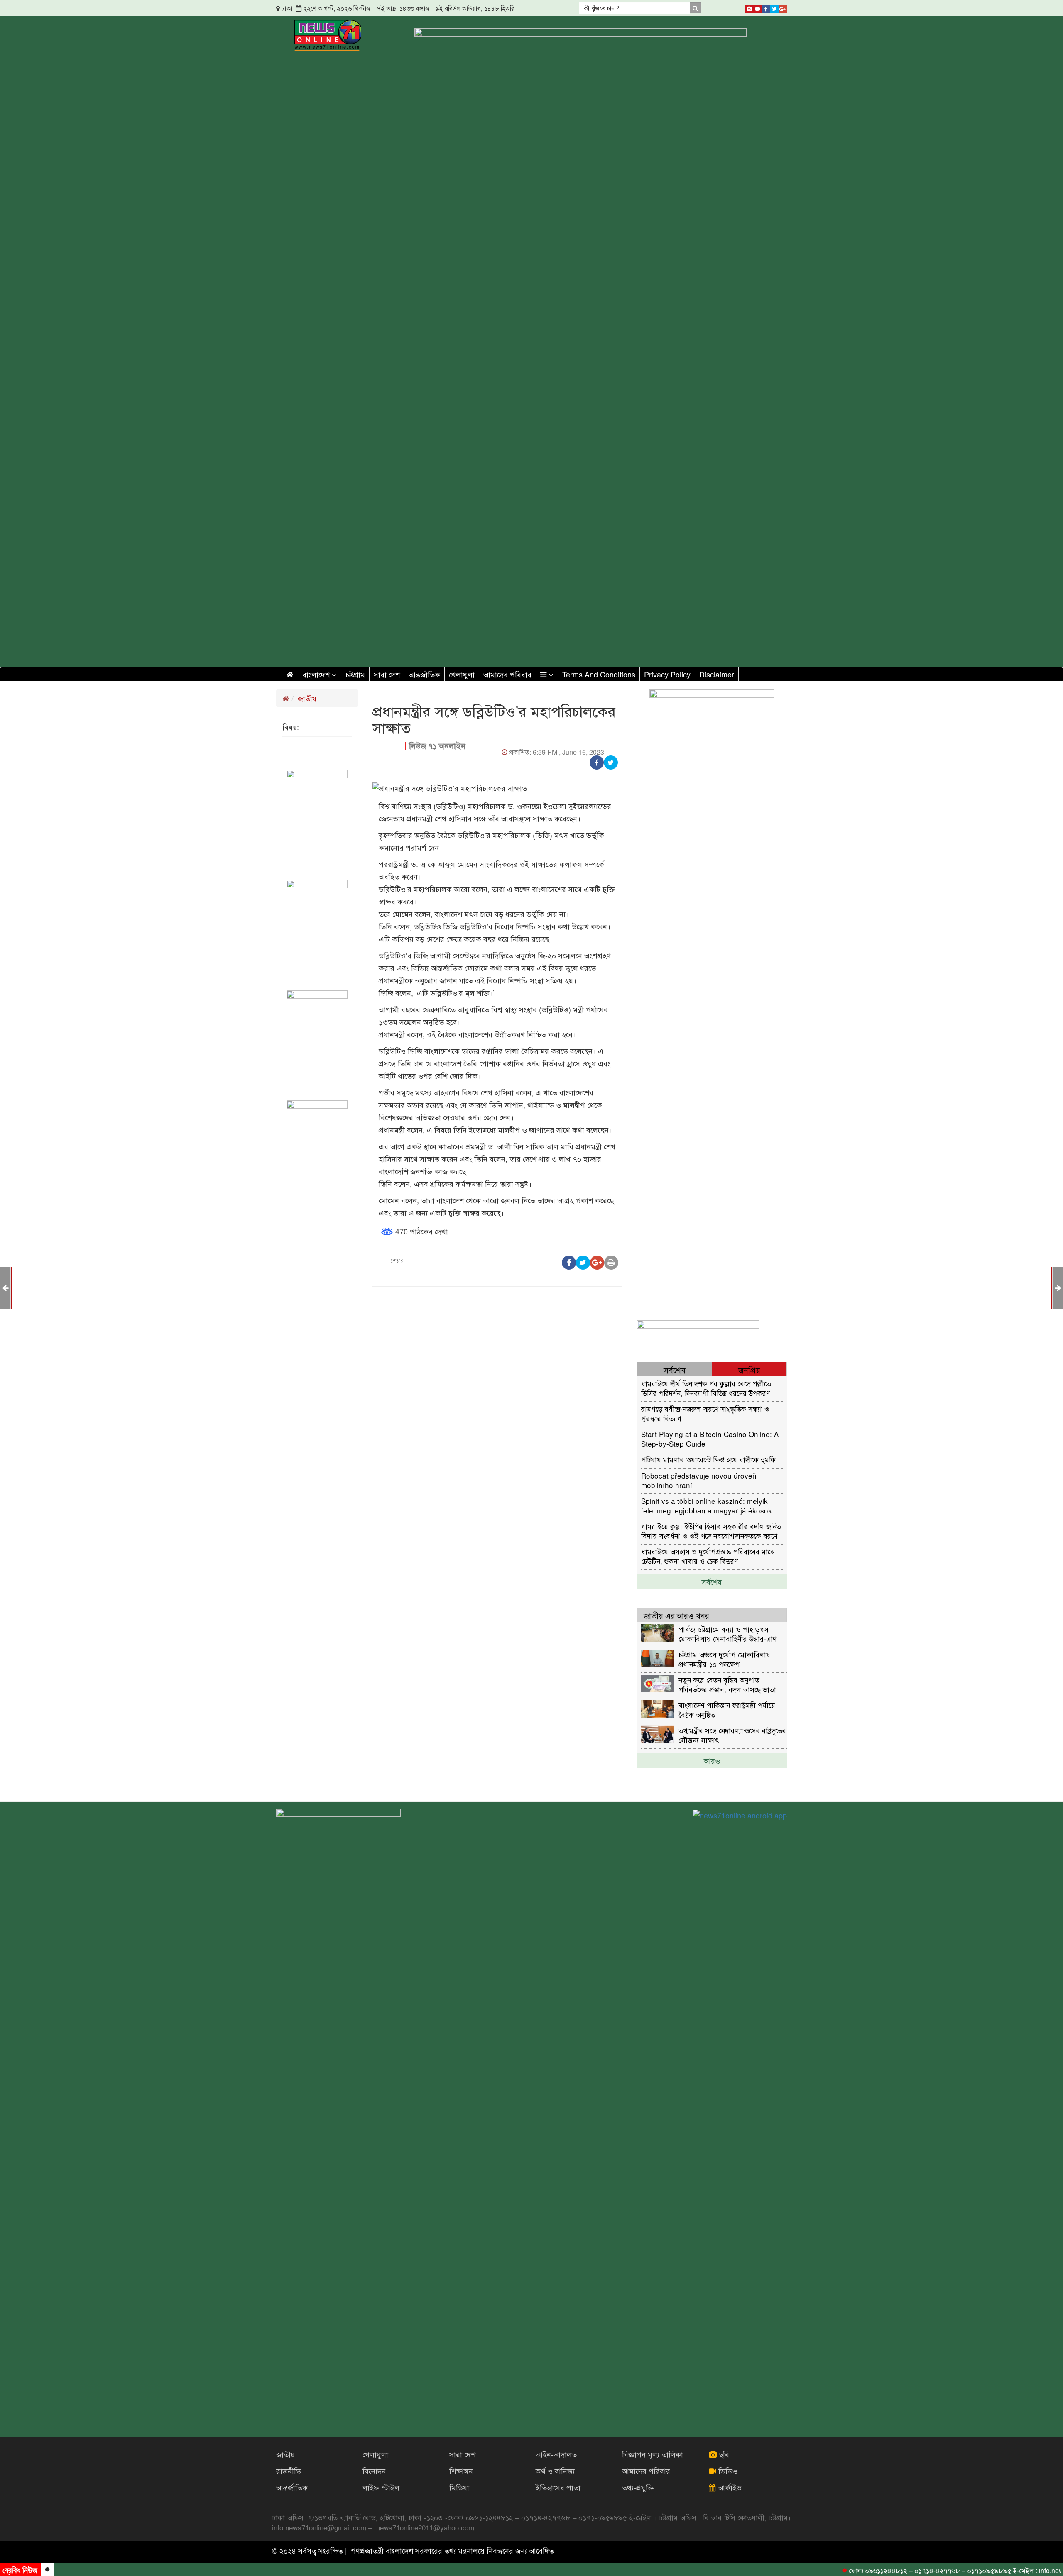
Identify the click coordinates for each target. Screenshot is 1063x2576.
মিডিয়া (459, 2487)
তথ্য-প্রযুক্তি (638, 2487)
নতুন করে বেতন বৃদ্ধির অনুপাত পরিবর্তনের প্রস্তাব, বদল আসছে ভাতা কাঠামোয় (727, 1684)
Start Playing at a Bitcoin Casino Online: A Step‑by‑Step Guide (710, 1438)
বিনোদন (374, 2471)
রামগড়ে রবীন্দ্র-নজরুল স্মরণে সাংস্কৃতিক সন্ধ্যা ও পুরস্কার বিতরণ (705, 1413)
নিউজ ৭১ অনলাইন (437, 746)
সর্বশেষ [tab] (675, 1370)
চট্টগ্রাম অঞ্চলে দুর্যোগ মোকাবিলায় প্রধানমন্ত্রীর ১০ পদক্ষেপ (724, 1659)
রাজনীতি (289, 2471)
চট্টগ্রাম (355, 674)
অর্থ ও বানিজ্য (555, 2471)
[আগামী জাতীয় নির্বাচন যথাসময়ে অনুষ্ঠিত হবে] (1058, 1287)
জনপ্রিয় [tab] (749, 1370)
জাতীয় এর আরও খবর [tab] (676, 1615)
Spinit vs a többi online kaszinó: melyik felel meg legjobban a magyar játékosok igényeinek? (707, 1505)
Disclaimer (717, 674)
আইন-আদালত (556, 2454)
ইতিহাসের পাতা (558, 2487)
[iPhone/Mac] (749, 7)
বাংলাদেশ (317, 674)
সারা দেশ (387, 674)
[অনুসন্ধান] (695, 8)
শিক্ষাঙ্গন (461, 2471)
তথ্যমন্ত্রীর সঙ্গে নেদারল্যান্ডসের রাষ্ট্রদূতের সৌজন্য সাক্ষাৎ (732, 1735)
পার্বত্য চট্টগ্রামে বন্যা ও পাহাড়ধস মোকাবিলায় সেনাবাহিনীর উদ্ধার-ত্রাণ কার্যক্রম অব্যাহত (727, 1634)
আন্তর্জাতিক (424, 674)
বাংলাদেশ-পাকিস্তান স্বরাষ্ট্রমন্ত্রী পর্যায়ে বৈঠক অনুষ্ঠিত (727, 1710)
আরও (712, 1760)
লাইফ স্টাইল (381, 2487)
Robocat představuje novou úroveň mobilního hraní (699, 1480)
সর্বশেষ (712, 1581)
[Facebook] (766, 7)
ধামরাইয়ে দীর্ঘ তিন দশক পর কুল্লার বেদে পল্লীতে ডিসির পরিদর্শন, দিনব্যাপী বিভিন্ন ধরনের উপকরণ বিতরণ (706, 1388)
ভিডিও (727, 2471)
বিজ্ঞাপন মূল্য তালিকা (653, 2454)
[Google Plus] (783, 7)
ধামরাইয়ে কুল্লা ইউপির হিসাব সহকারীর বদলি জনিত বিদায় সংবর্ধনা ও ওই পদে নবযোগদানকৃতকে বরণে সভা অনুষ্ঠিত (711, 1531)
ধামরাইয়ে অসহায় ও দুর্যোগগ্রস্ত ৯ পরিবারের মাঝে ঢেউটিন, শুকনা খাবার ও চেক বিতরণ (708, 1556)
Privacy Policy (667, 674)
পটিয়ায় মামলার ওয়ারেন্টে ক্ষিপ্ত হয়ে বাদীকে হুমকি (708, 1459)
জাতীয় (307, 698)
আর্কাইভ (729, 2487)
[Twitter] (774, 7)
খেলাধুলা (462, 674)
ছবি (723, 2454)
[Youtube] (758, 7)
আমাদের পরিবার (507, 674)
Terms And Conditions (599, 674)
